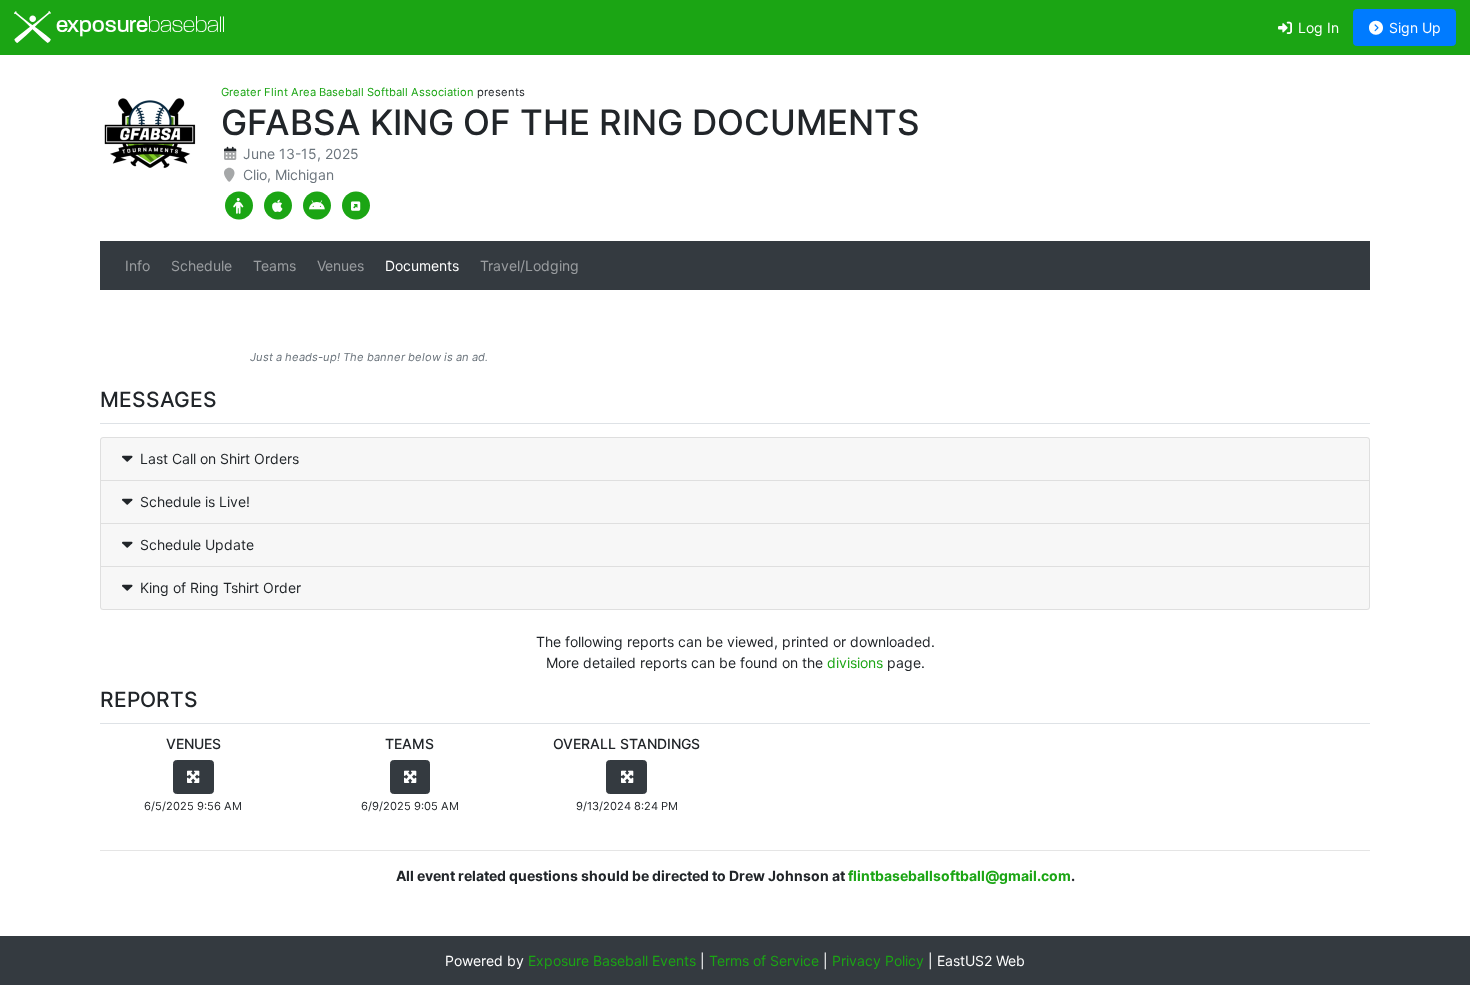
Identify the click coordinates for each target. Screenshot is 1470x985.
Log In (1316, 27)
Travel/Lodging (529, 265)
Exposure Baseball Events (612, 960)
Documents (422, 265)
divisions (855, 662)
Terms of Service (764, 960)
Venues (340, 265)
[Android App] (316, 206)
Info (137, 265)
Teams (274, 265)
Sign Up (1413, 27)
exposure (138, 26)
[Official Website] (355, 206)
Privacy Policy (878, 960)
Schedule (201, 265)
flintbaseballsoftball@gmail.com (959, 875)
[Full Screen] (193, 777)
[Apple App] (277, 206)
